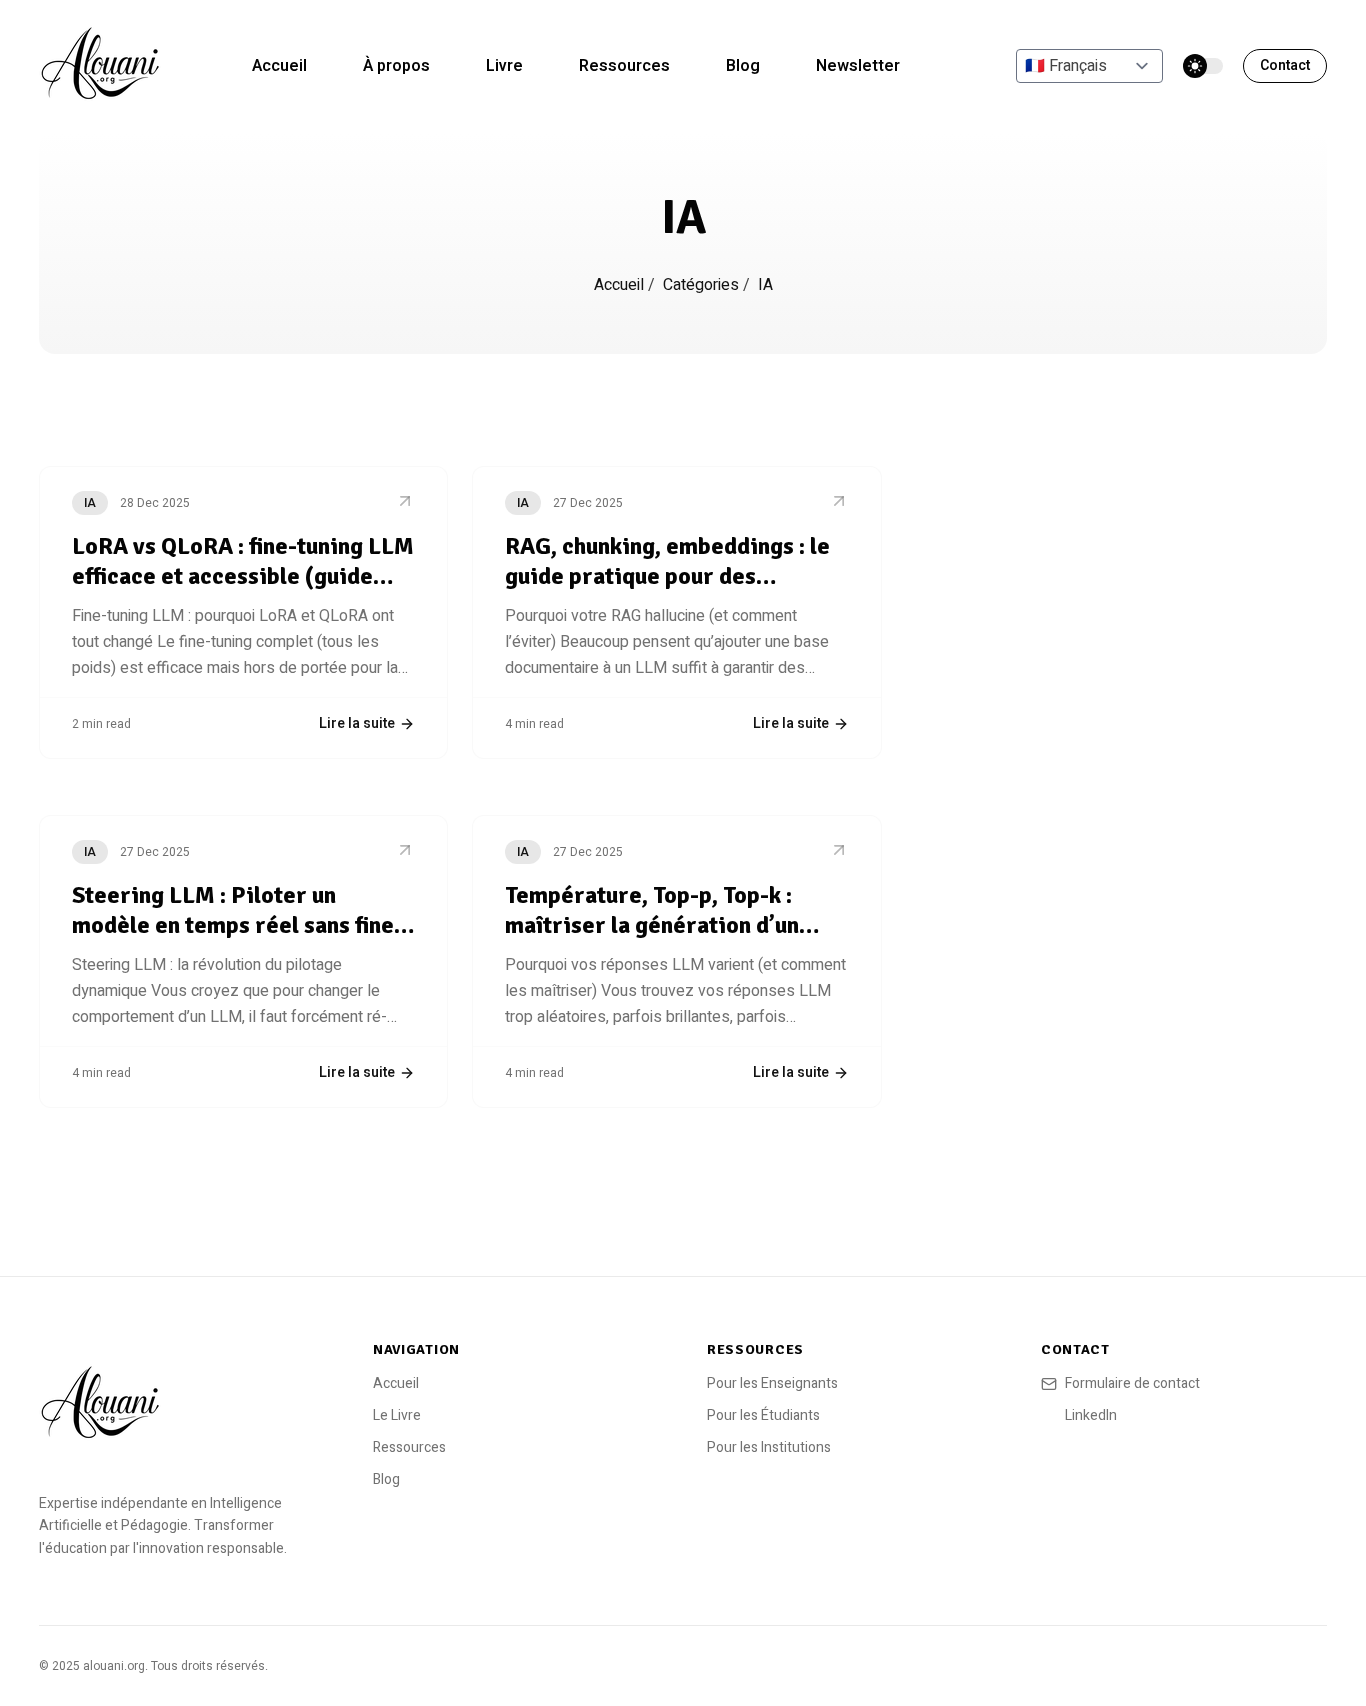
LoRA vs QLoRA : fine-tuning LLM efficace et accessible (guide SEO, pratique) (243, 576)
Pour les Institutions (769, 1447)
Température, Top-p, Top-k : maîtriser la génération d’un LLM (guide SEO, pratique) (652, 925)
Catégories (703, 285)
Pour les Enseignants (772, 1383)
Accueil (279, 66)
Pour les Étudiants (763, 1415)
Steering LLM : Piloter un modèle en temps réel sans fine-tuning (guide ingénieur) (237, 925)
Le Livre (397, 1415)
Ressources (624, 66)
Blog (743, 66)
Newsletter (858, 66)
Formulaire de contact (1132, 1384)
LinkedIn (1091, 1416)
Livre (504, 66)
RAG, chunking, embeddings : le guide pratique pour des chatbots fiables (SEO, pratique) (671, 576)
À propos (396, 66)
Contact (1285, 65)
